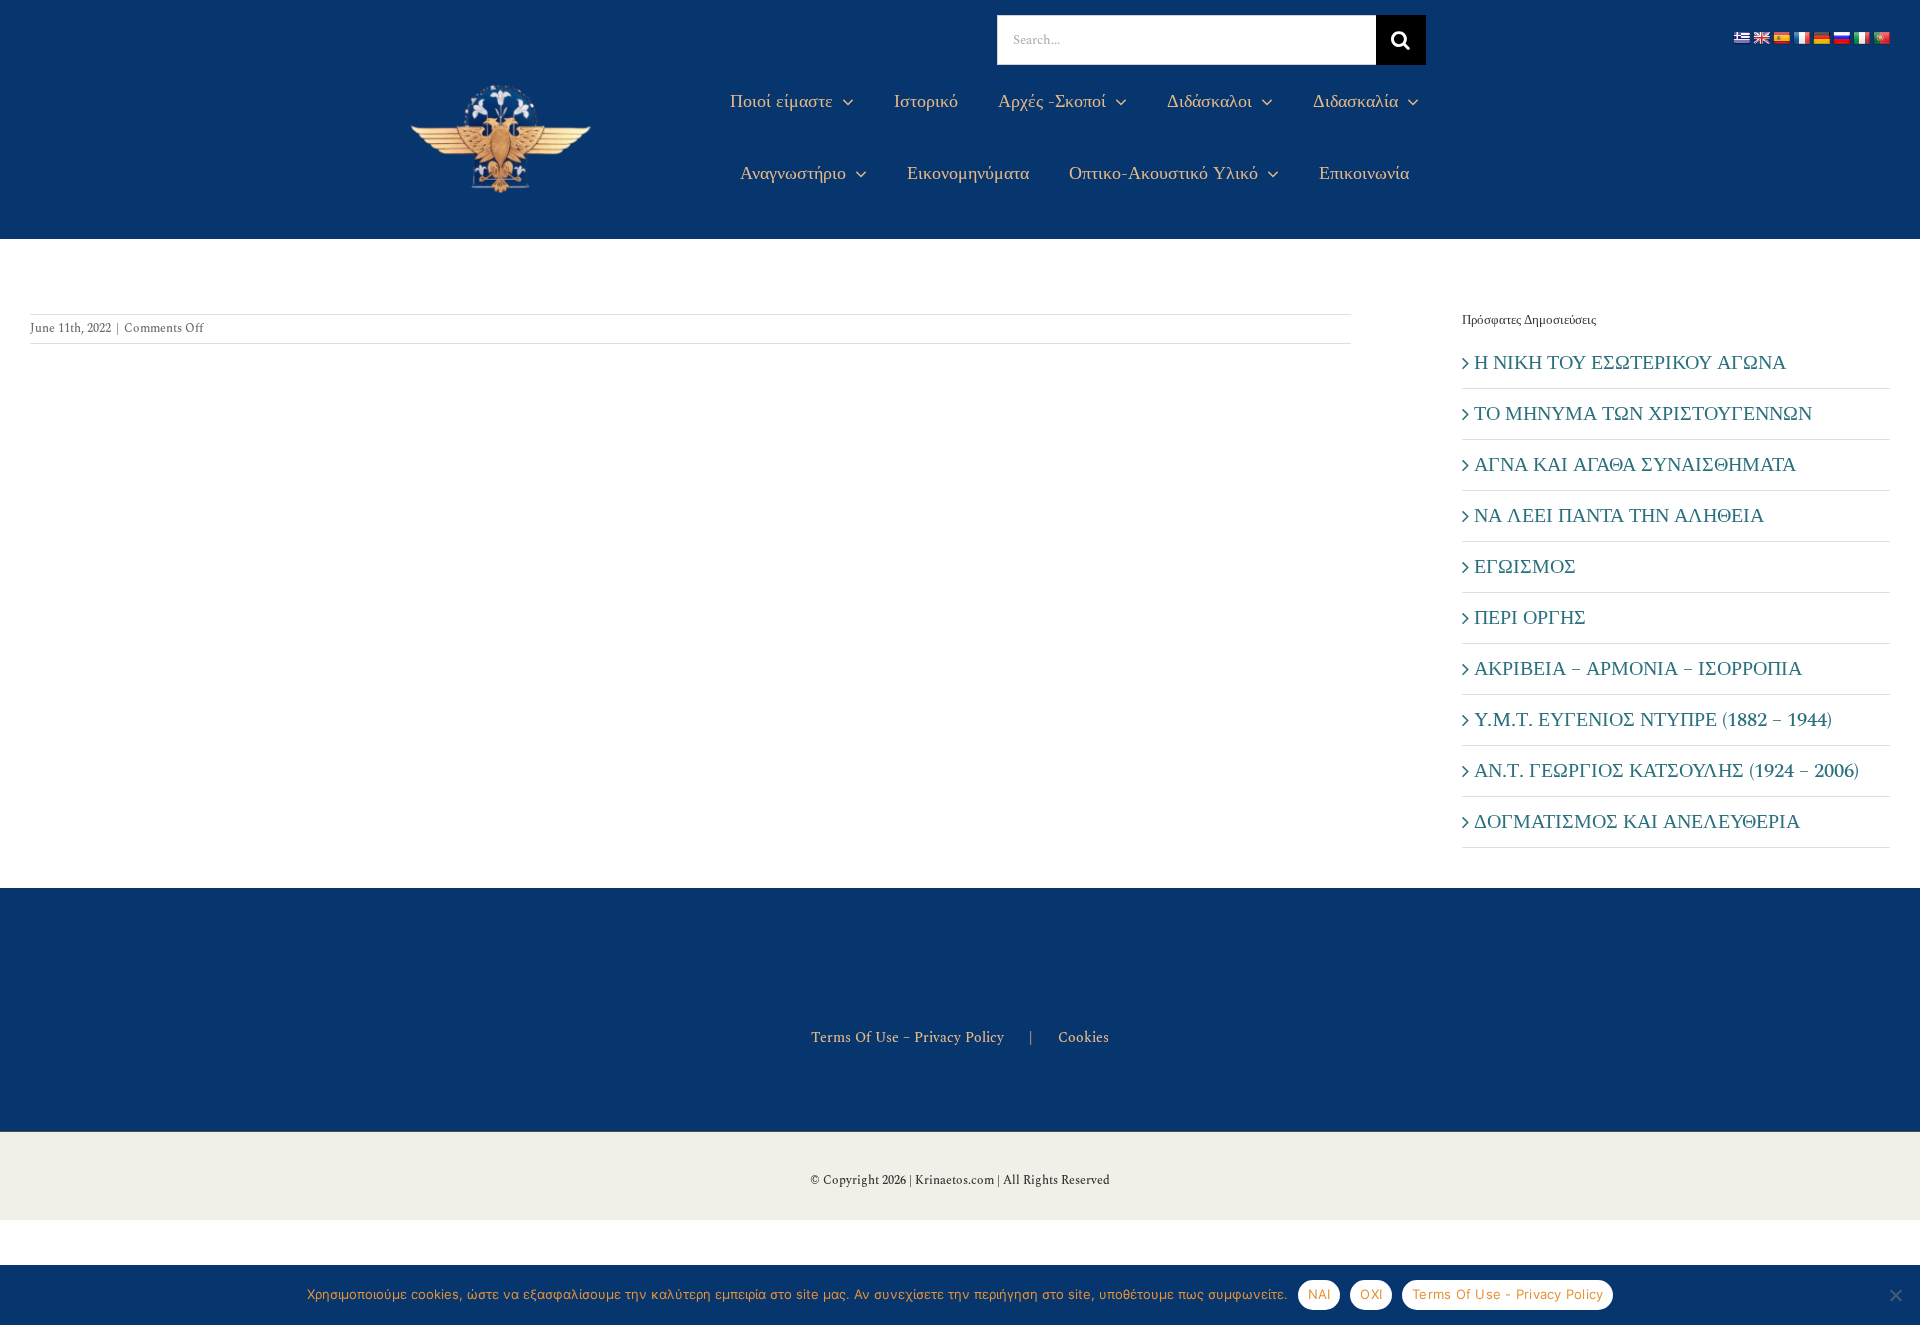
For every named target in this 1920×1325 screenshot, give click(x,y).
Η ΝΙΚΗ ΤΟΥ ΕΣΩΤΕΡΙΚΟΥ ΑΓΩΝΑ (1630, 363)
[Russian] (1841, 38)
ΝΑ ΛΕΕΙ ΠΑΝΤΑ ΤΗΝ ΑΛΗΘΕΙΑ (1619, 516)
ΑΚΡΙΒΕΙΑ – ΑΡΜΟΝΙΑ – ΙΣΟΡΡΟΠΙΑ (1638, 669)
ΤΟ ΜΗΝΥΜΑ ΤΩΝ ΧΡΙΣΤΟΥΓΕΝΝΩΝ (1643, 414)
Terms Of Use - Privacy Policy (1507, 1294)
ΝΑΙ (1319, 1294)
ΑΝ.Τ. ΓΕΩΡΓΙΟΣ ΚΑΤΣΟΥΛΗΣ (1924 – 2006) (1666, 771)
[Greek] (1741, 38)
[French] (1801, 38)
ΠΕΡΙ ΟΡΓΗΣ (1530, 618)
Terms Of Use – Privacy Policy (907, 1037)
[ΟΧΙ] (1895, 1295)
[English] (1761, 38)
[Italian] (1861, 38)
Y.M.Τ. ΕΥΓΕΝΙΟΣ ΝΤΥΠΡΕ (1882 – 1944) (1653, 720)
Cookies (1083, 1037)
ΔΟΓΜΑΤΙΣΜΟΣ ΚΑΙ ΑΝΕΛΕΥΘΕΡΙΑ (1637, 822)
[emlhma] (502, 79)
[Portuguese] (1881, 38)
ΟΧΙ (1371, 1294)
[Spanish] (1781, 38)
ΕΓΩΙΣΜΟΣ (1525, 567)
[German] (1821, 38)
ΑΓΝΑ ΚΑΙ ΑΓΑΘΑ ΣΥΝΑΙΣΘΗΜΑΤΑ (1635, 465)
